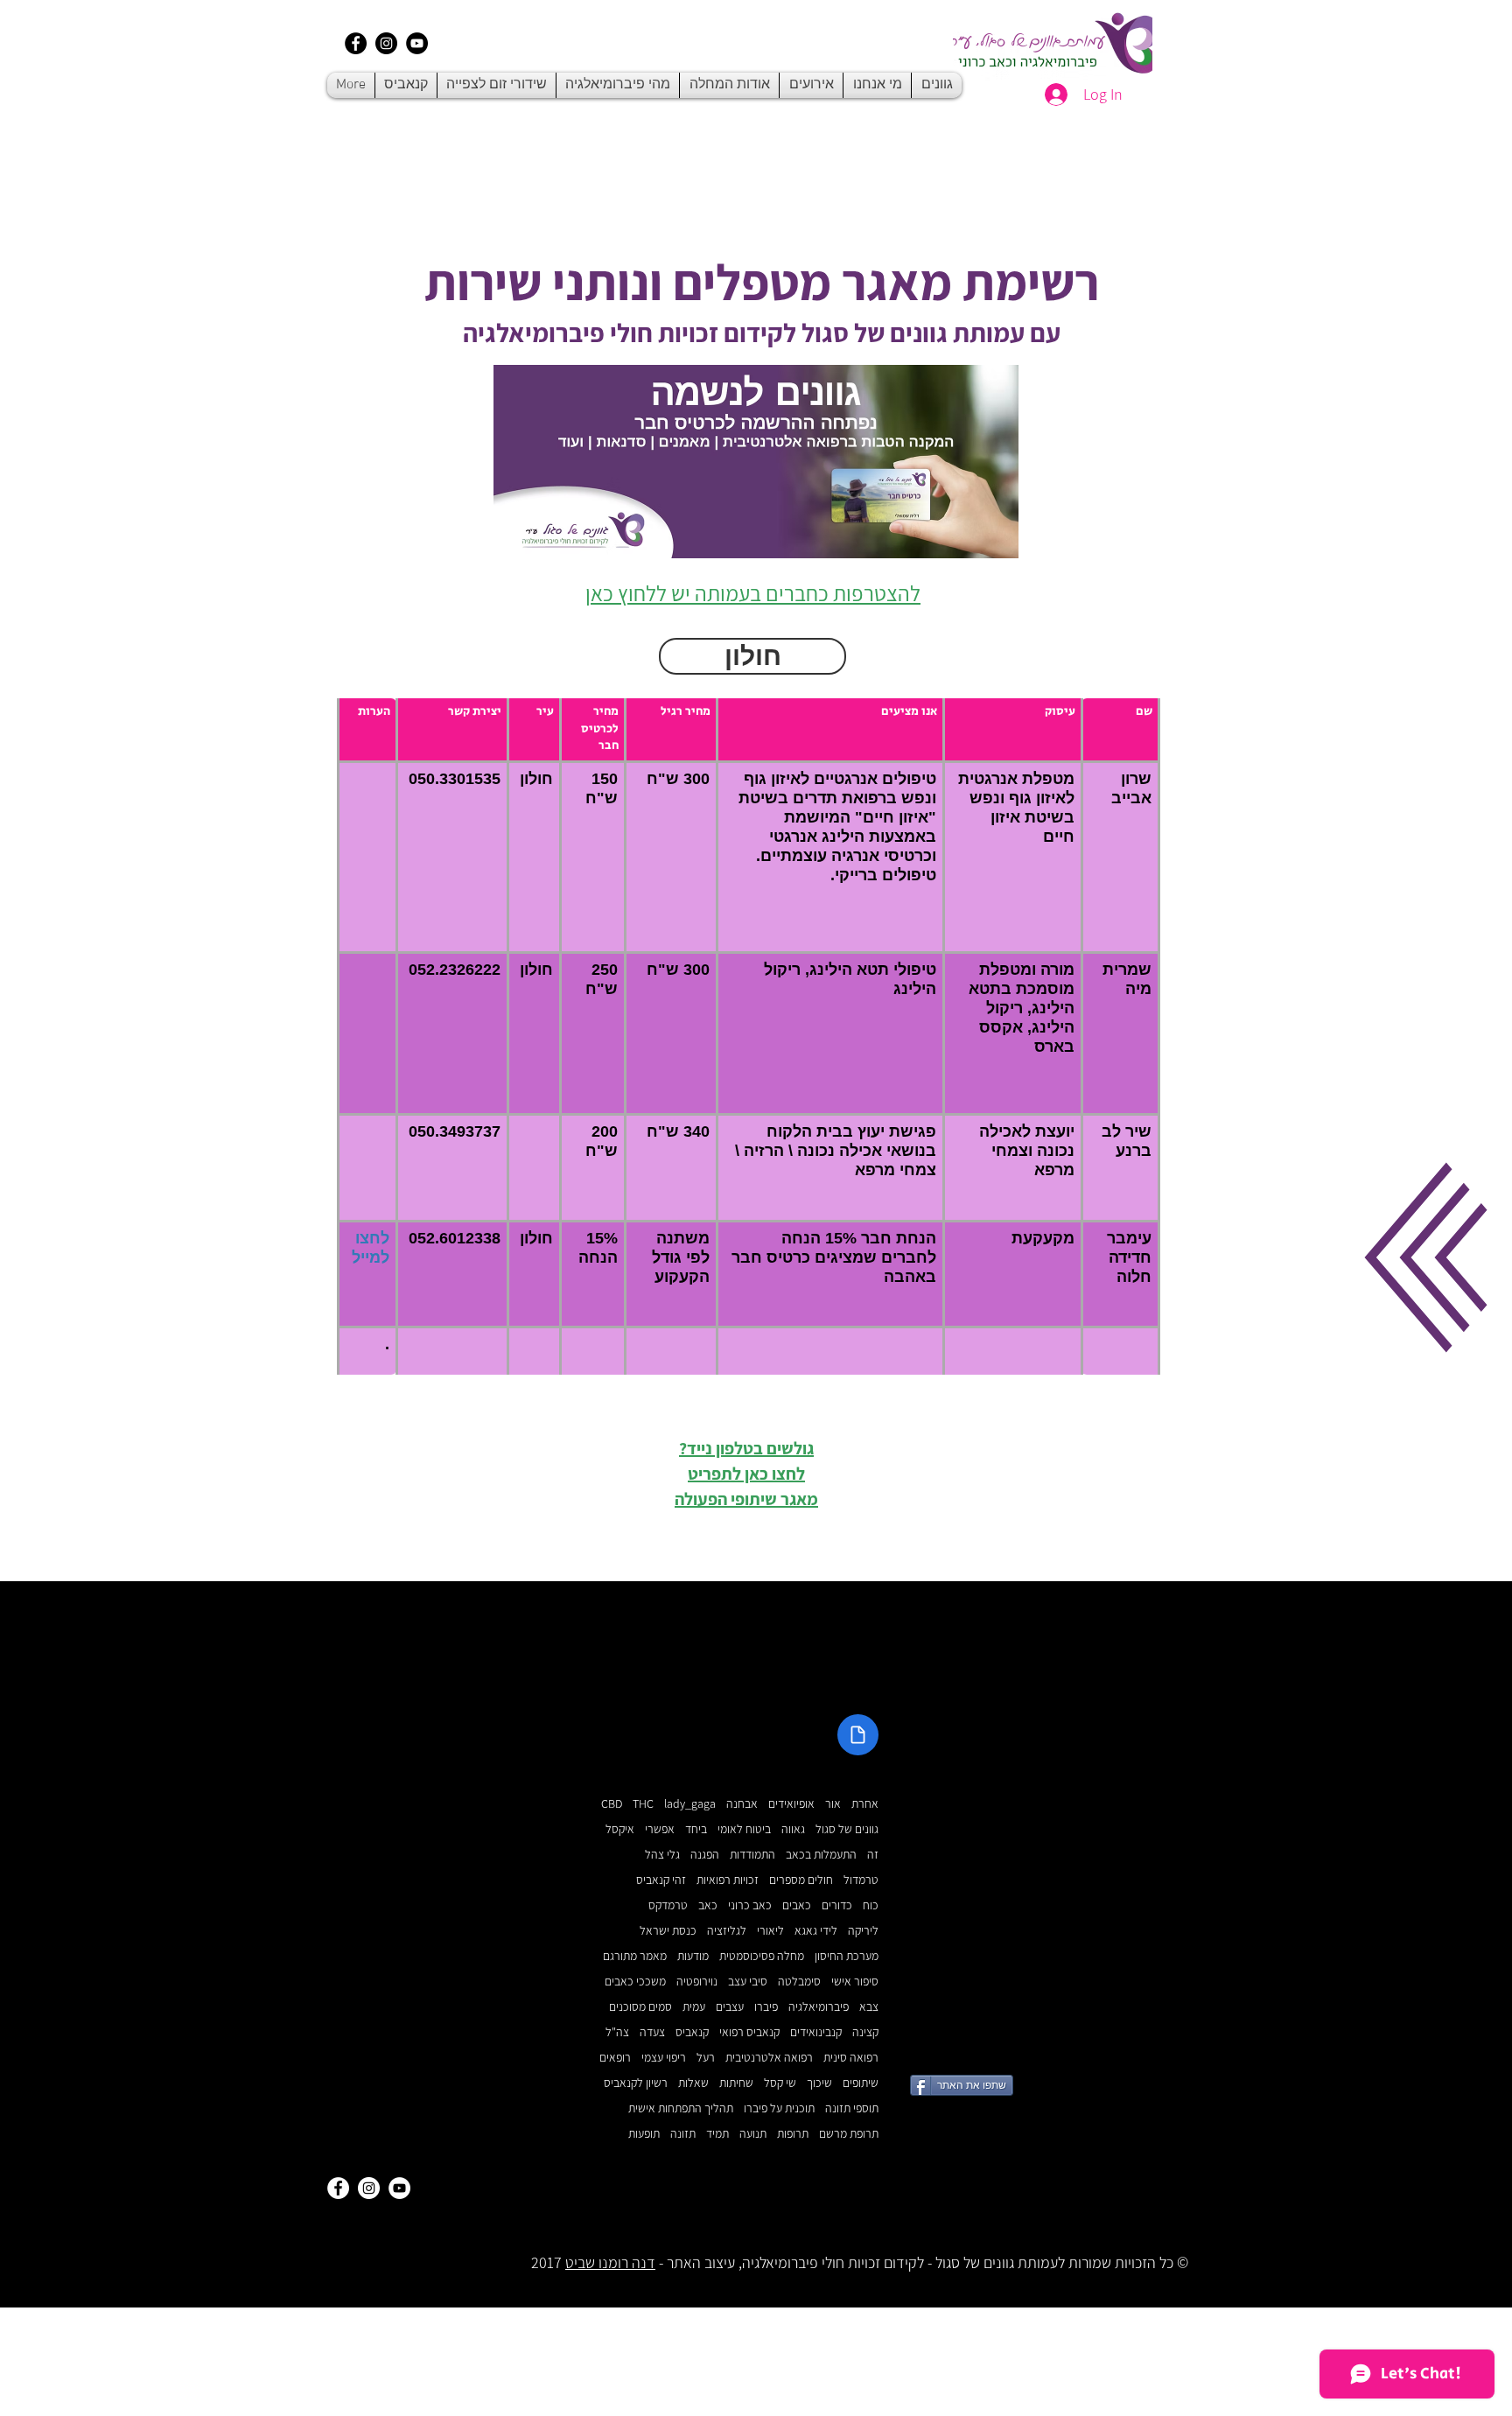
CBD (612, 1804)
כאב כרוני (750, 1905)
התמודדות (752, 1855)
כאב (708, 1905)
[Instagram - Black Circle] (386, 43)
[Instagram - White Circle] (369, 2188)
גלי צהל (662, 1855)
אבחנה (742, 1804)
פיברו (766, 2007)
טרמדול (861, 1880)
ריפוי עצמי (664, 2058)
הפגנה (705, 1855)
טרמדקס (668, 1905)
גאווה (793, 1829)
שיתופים (861, 2083)
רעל (706, 2058)
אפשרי (660, 1829)
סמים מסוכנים (640, 2007)
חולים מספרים (801, 1880)
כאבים (797, 1905)
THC (643, 1804)
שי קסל (780, 2083)
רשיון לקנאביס (636, 2083)
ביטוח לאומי (744, 1829)
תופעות (644, 2134)
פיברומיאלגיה (819, 2007)
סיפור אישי (855, 1982)
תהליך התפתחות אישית (681, 2108)
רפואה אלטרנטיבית (769, 2058)
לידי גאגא (816, 1931)
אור (833, 1804)
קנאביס (692, 2032)
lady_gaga (690, 1804)
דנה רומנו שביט (610, 2262)
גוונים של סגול (847, 1829)
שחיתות (736, 2083)
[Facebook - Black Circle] (356, 43)
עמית (694, 2007)
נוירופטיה (697, 1982)
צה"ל (617, 2032)
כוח (871, 1905)
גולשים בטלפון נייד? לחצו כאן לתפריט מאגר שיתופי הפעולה (746, 1474)
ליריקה (863, 1931)
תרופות (793, 2134)
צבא (869, 2007)
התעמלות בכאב (821, 1855)
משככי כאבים (635, 1982)
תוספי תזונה (852, 2108)
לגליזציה (727, 1931)
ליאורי (770, 1931)
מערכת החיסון (847, 1956)
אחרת (865, 1804)
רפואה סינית (851, 2058)
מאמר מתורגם (635, 1956)
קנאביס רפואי (749, 2032)
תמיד (717, 2134)
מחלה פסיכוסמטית (762, 1956)
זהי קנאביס (661, 1880)
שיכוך (819, 2083)
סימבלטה (799, 1982)
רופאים (615, 2058)
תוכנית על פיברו (779, 2108)
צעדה (652, 2032)
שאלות (693, 2083)
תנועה (753, 2134)
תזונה (683, 2134)
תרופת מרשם (849, 2134)
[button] (1425, 1258)
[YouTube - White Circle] (399, 2188)
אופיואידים (791, 1804)
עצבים (730, 2007)
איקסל (620, 1829)
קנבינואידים (816, 2032)
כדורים (837, 1905)
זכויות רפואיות (728, 1880)
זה (873, 1855)
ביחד (696, 1829)
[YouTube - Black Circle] (417, 43)
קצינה (865, 2032)
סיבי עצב (748, 1982)
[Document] (858, 1735)
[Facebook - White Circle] (338, 2188)
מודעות (693, 1956)
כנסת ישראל (668, 1931)
